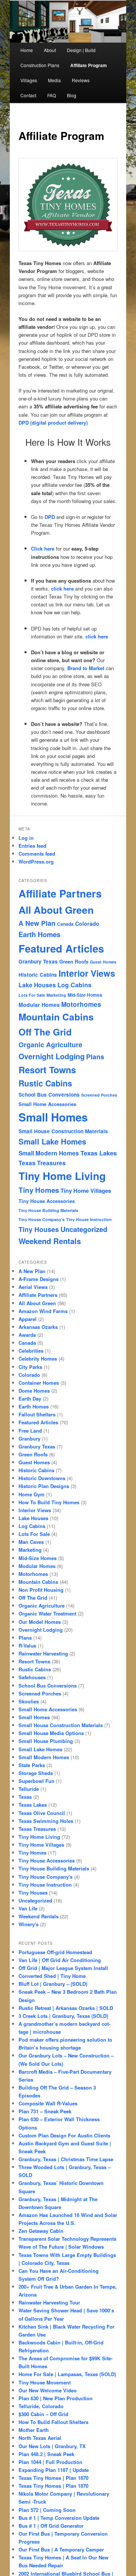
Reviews (81, 80)
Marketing (56, 995)
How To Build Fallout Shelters (53, 2422)
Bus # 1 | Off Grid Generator (51, 2526)
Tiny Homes (39, 1190)
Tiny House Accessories (47, 1201)
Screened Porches (99, 1095)
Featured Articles (61, 948)
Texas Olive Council (42, 1813)
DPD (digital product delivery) (53, 423)
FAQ (52, 95)
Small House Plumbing (46, 1741)
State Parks (32, 1765)
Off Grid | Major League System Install (63, 1968)
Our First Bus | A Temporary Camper (61, 2549)
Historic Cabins (38, 975)
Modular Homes (39, 1005)
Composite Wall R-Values (48, 2103)
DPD (50, 517)
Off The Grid (45, 1032)
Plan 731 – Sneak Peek (45, 2111)
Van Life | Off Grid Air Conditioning (60, 1960)
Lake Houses (37, 985)
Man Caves (31, 1542)
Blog (72, 95)
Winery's (29, 1924)
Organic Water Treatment (47, 1613)
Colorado (87, 924)
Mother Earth (34, 2430)
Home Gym (32, 1494)
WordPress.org (36, 861)
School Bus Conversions (49, 1095)
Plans (95, 1056)
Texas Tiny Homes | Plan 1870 (53, 2478)
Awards (27, 1335)
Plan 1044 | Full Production (50, 2462)
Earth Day (30, 1398)
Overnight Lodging (52, 1056)
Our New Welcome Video (48, 2390)
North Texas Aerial (40, 2438)
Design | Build (81, 50)
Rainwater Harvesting (43, 1653)
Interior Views (87, 973)
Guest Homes (103, 962)
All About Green (56, 910)
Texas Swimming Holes (46, 1821)
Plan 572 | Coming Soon (47, 2510)
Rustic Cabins (45, 1083)
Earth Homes (39, 934)
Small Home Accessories (47, 1104)
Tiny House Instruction (89, 1219)
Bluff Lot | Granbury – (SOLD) (53, 1984)
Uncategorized (84, 1229)
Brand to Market (86, 668)
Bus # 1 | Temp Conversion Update (59, 2518)
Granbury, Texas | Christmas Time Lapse (66, 2159)
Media (54, 80)
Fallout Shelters (37, 1414)
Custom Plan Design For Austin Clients (64, 2135)
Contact (28, 95)
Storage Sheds (36, 1773)
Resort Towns (47, 1069)
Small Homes (53, 1117)
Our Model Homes (40, 1622)
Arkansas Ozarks (38, 1327)
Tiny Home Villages (86, 1191)
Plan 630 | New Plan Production (56, 2398)
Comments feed (37, 854)
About (50, 50)
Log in (26, 838)
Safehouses (32, 1677)
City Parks (30, 1367)
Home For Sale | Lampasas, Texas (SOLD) (67, 2374)
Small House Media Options (51, 1733)
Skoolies (29, 1701)
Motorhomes (81, 1004)
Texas (25, 1797)
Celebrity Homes (38, 1359)
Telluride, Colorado (41, 2406)
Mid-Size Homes (85, 995)
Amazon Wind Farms (43, 1311)
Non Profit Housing (41, 1590)
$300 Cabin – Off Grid (43, 2414)
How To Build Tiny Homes (49, 1502)
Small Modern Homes (49, 1153)
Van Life (28, 1908)
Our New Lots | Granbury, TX (52, 2446)
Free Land (30, 1431)
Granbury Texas (38, 961)
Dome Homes (34, 1391)
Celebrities (31, 1351)
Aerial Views (33, 1287)
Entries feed (32, 846)
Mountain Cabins (56, 1017)
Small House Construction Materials (63, 1131)
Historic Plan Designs (44, 1486)
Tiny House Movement (45, 2382)
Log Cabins (74, 985)
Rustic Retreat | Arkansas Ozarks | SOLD (66, 2008)
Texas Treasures (42, 1163)
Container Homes (39, 1383)
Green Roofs (74, 962)
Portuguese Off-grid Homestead (55, 1952)
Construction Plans (40, 65)
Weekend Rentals (50, 1241)
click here (62, 588)
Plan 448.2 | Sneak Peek (46, 2454)
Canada (65, 924)
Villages (29, 80)
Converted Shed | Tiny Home (52, 1976)
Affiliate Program (89, 65)
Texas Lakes (99, 1153)
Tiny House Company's (42, 1219)
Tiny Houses (39, 1229)
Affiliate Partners (60, 893)
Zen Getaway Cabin (41, 2231)
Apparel (28, 1319)
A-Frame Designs (39, 1279)
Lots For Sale (32, 995)
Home (27, 50)
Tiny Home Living (62, 1176)
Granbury (29, 1438)
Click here (43, 548)
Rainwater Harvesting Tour (49, 2302)
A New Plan (37, 923)
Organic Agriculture (50, 1044)
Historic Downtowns (42, 1478)
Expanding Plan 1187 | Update (54, 2470)
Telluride (29, 1789)
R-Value (27, 1645)
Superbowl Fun (36, 1781)
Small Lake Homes (52, 1141)
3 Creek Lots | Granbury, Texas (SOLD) (63, 2016)
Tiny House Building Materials (48, 1210)
